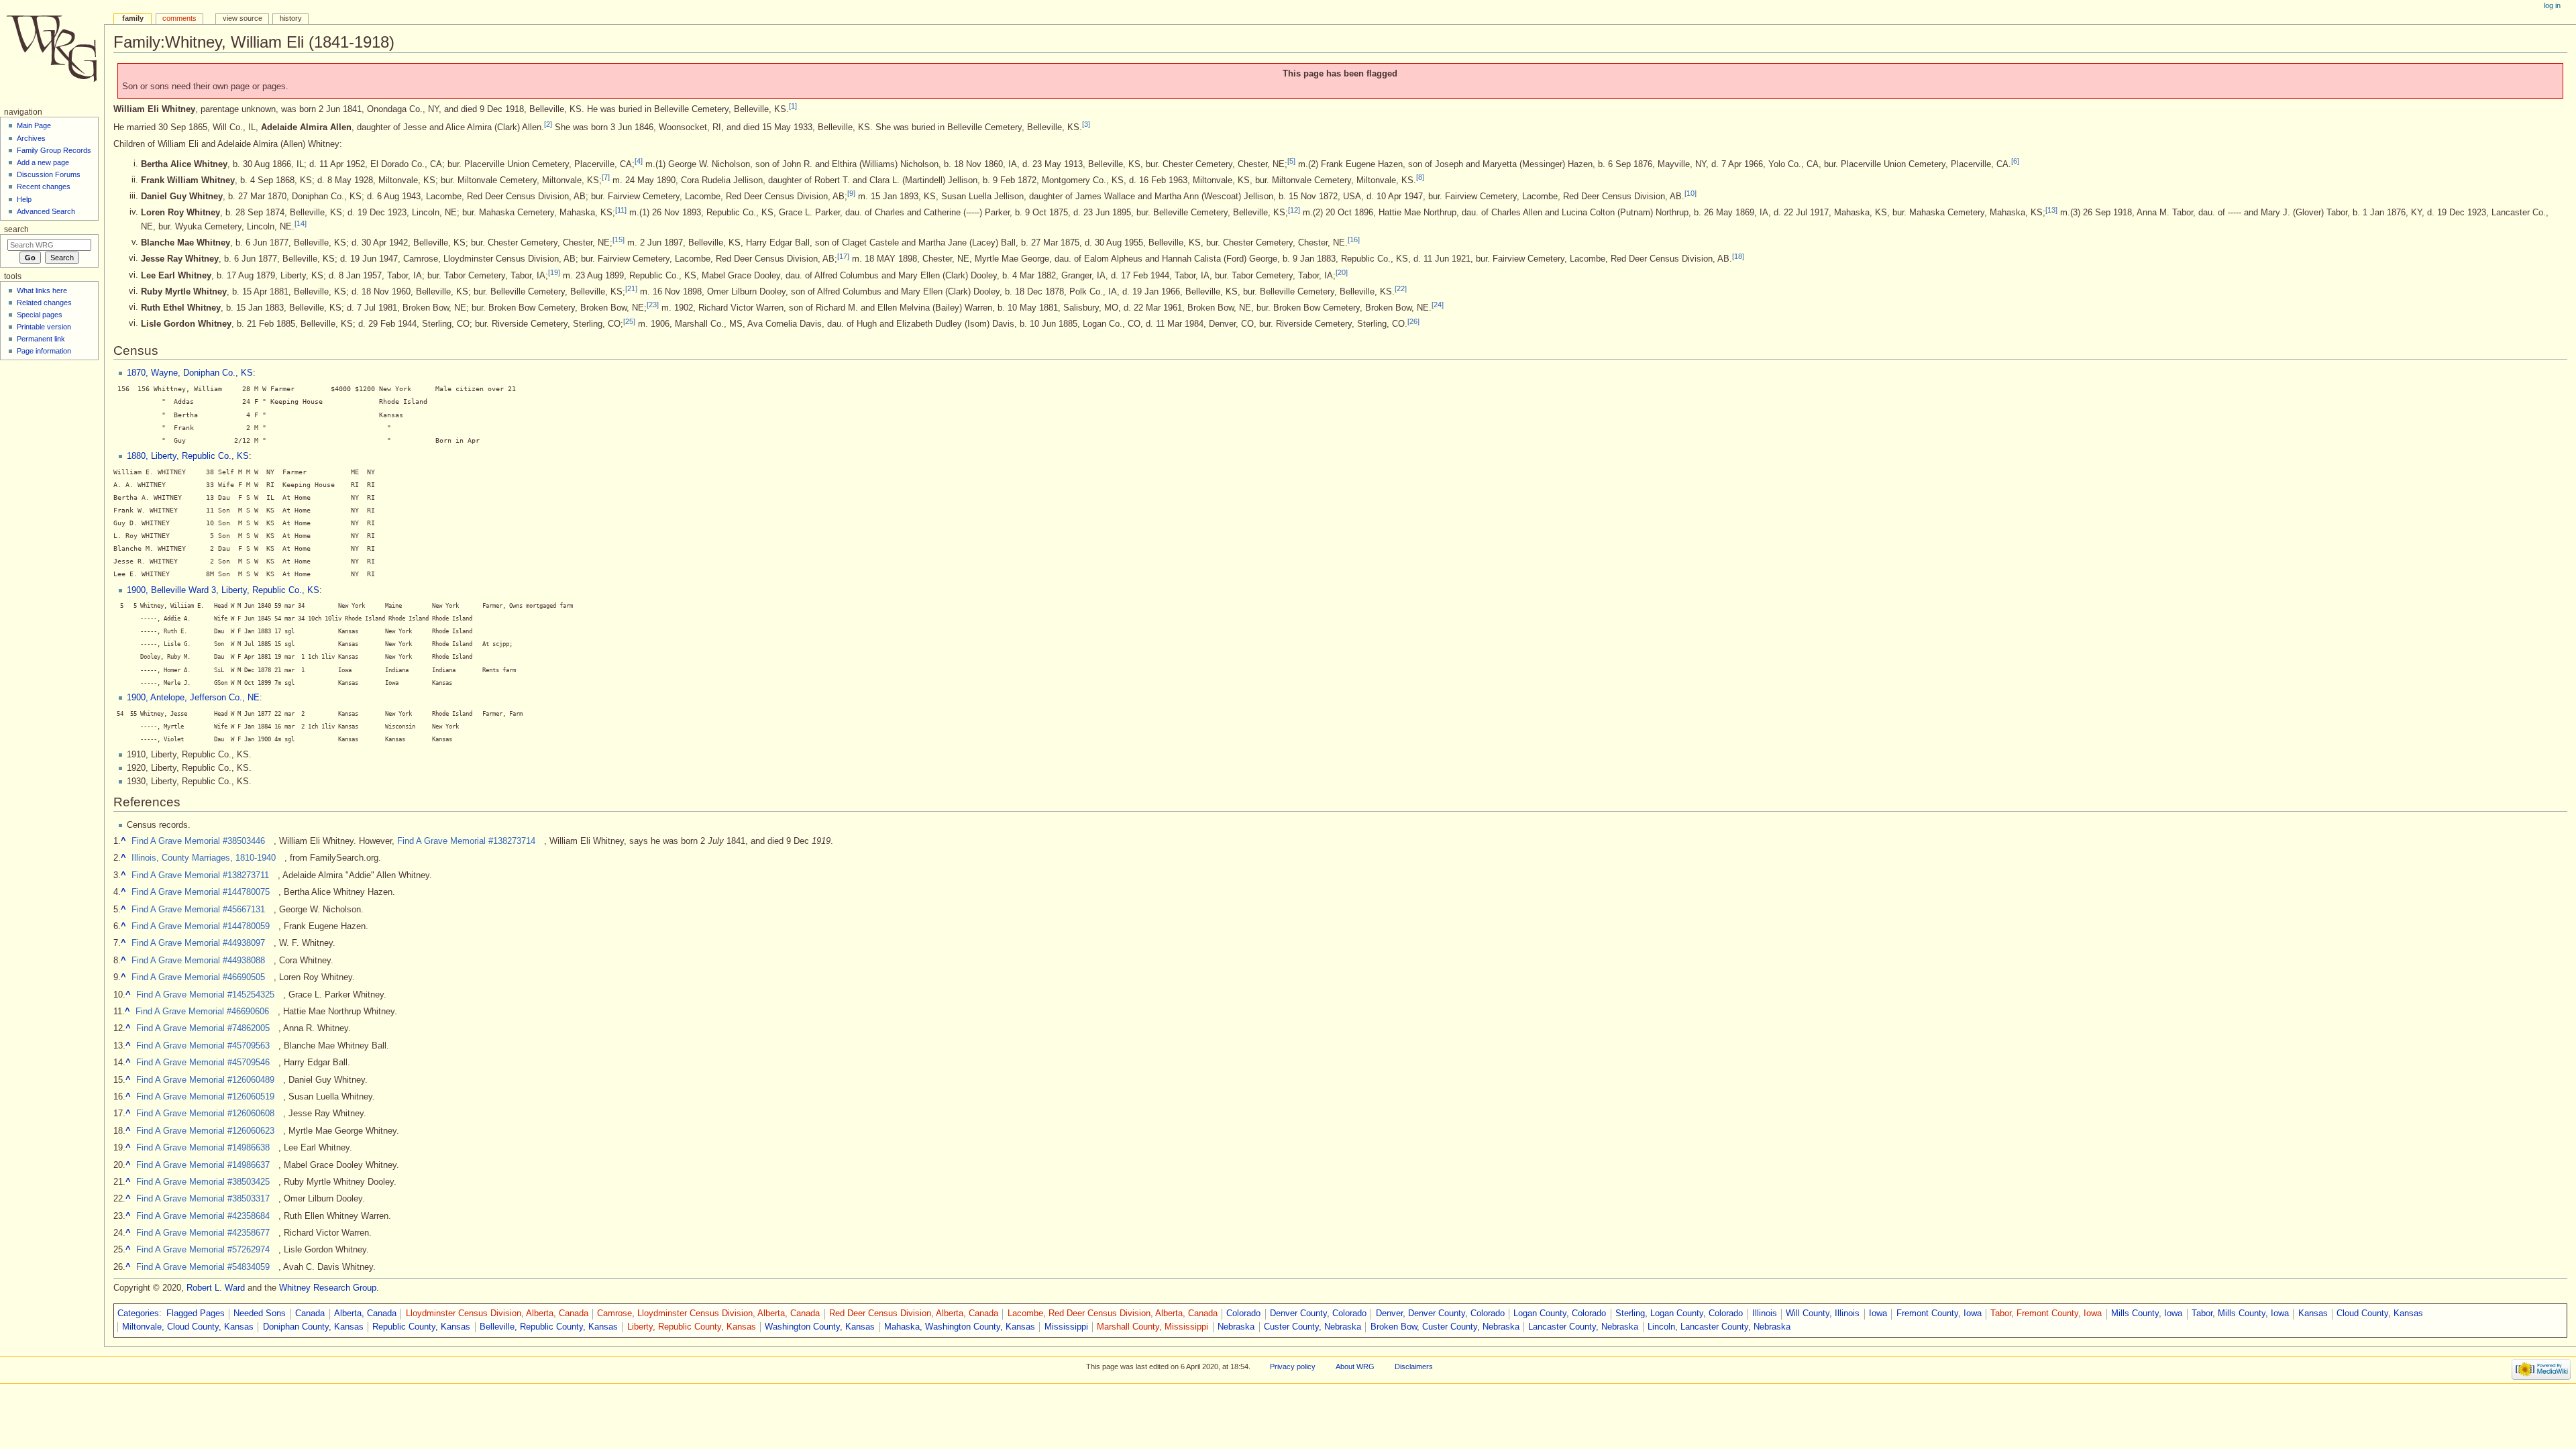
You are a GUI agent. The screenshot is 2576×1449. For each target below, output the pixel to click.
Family (133, 18)
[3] (1086, 124)
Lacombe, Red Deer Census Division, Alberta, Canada (1113, 1313)
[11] (621, 209)
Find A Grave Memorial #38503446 (198, 841)
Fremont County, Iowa (1939, 1313)
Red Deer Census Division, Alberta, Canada (914, 1313)
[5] (1291, 161)
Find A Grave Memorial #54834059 (203, 1267)
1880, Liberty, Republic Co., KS (188, 456)
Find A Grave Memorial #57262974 (203, 1250)
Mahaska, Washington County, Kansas (960, 1327)
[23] (653, 305)
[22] (1401, 288)
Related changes (44, 303)
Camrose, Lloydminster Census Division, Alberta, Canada (708, 1313)
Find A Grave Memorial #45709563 (203, 1046)
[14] (301, 223)
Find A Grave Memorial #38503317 (203, 1199)
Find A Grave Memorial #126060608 (205, 1114)
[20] (1342, 272)
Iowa (1878, 1313)
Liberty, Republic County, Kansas (692, 1327)
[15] (619, 239)
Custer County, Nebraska (1312, 1327)
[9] (851, 193)
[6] (2015, 161)
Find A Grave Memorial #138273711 (200, 875)
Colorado (1243, 1313)
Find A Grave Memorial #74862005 (203, 1028)
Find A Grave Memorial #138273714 (466, 841)
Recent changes (44, 186)
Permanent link (41, 339)
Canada (310, 1313)
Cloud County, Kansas (2380, 1313)
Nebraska (1236, 1327)
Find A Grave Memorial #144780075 (201, 892)
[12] (1294, 209)
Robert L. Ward (216, 1288)
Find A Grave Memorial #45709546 (203, 1063)
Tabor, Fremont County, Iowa (2046, 1313)
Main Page (34, 125)
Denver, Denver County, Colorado (1440, 1313)
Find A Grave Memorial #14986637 (203, 1165)
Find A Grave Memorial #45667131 (198, 910)
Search (16, 229)
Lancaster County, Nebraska (1583, 1327)
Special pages (40, 315)
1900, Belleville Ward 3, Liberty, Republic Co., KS (223, 590)
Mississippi (1066, 1327)
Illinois (1765, 1313)
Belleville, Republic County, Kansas (549, 1327)
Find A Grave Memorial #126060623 (205, 1131)
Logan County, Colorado (1560, 1313)
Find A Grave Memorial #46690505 (198, 977)
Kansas (2313, 1313)
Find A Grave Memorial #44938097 (198, 943)
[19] (554, 272)
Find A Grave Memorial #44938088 (198, 961)
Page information (44, 351)
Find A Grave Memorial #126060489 (205, 1080)
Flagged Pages (196, 1313)
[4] (639, 161)
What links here (42, 290)
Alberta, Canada (365, 1313)
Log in (2552, 5)
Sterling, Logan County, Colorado (1679, 1313)
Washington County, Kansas (820, 1327)
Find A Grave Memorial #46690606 (202, 1012)
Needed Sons (260, 1313)
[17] (843, 256)
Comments (179, 18)
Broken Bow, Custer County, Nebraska (1445, 1327)
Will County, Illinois (1823, 1313)
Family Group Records (54, 150)
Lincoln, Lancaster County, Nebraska (1719, 1327)
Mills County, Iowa (2147, 1313)
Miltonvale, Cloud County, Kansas (188, 1327)
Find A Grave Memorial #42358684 (203, 1216)
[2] (548, 124)
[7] (606, 177)
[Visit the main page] (52, 52)
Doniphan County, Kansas (313, 1327)
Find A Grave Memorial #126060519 (205, 1097)
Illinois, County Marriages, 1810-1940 (204, 858)
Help (24, 199)
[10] (1690, 193)
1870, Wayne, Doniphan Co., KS (190, 373)
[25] (629, 321)
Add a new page (43, 162)
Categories (138, 1313)
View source (243, 18)
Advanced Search (46, 211)
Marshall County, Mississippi (1152, 1327)
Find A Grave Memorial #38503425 (203, 1182)
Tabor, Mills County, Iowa (2240, 1313)
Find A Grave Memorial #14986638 (203, 1148)
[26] (1413, 321)
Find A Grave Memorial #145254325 (205, 995)
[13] (2051, 209)
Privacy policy (1293, 1366)
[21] (631, 288)
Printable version (44, 327)
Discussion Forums (49, 174)
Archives (31, 138)
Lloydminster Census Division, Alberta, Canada (497, 1313)
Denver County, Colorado (1318, 1313)
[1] (793, 106)
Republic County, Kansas (421, 1327)
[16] (1354, 239)
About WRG (1355, 1366)
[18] (1738, 256)
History (291, 18)
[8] (1420, 177)
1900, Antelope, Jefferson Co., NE (193, 698)
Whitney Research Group (328, 1288)
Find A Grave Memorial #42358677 (203, 1233)
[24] (1438, 305)
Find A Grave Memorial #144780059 (201, 926)
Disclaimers (1414, 1366)
